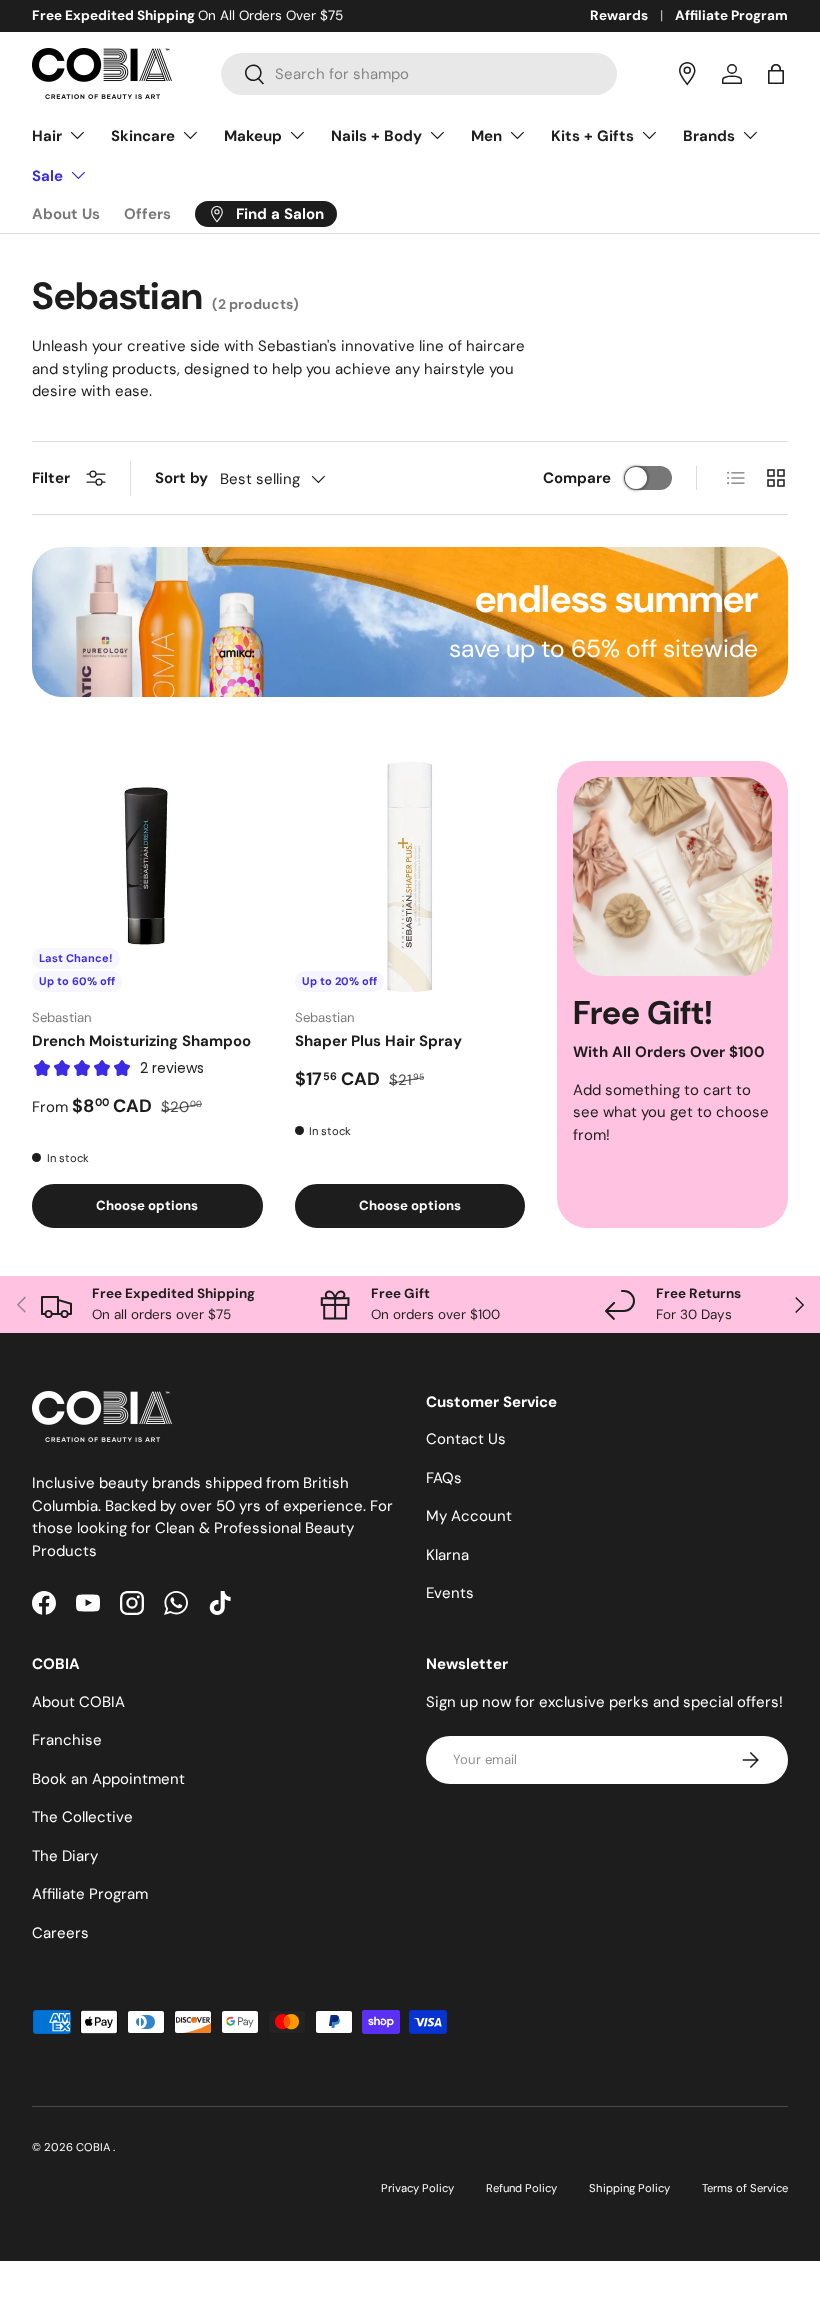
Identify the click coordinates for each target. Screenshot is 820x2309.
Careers (60, 1933)
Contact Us (466, 1439)
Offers (147, 214)
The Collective (82, 1817)
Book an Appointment (108, 1779)
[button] (776, 74)
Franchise (67, 1740)
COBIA (94, 2147)
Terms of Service (745, 2188)
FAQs (444, 1478)
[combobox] (419, 74)
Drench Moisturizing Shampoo (141, 1041)
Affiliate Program (731, 15)
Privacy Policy (417, 2188)
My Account (469, 1516)
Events (450, 1593)
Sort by (181, 478)
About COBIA (78, 1702)
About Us (66, 214)
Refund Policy (521, 2188)
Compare (577, 478)
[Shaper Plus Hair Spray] (410, 876)
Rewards (619, 15)
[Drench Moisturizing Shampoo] (147, 876)
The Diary (65, 1856)
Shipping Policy (629, 2188)
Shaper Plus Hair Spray (378, 1041)
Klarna (447, 1555)
